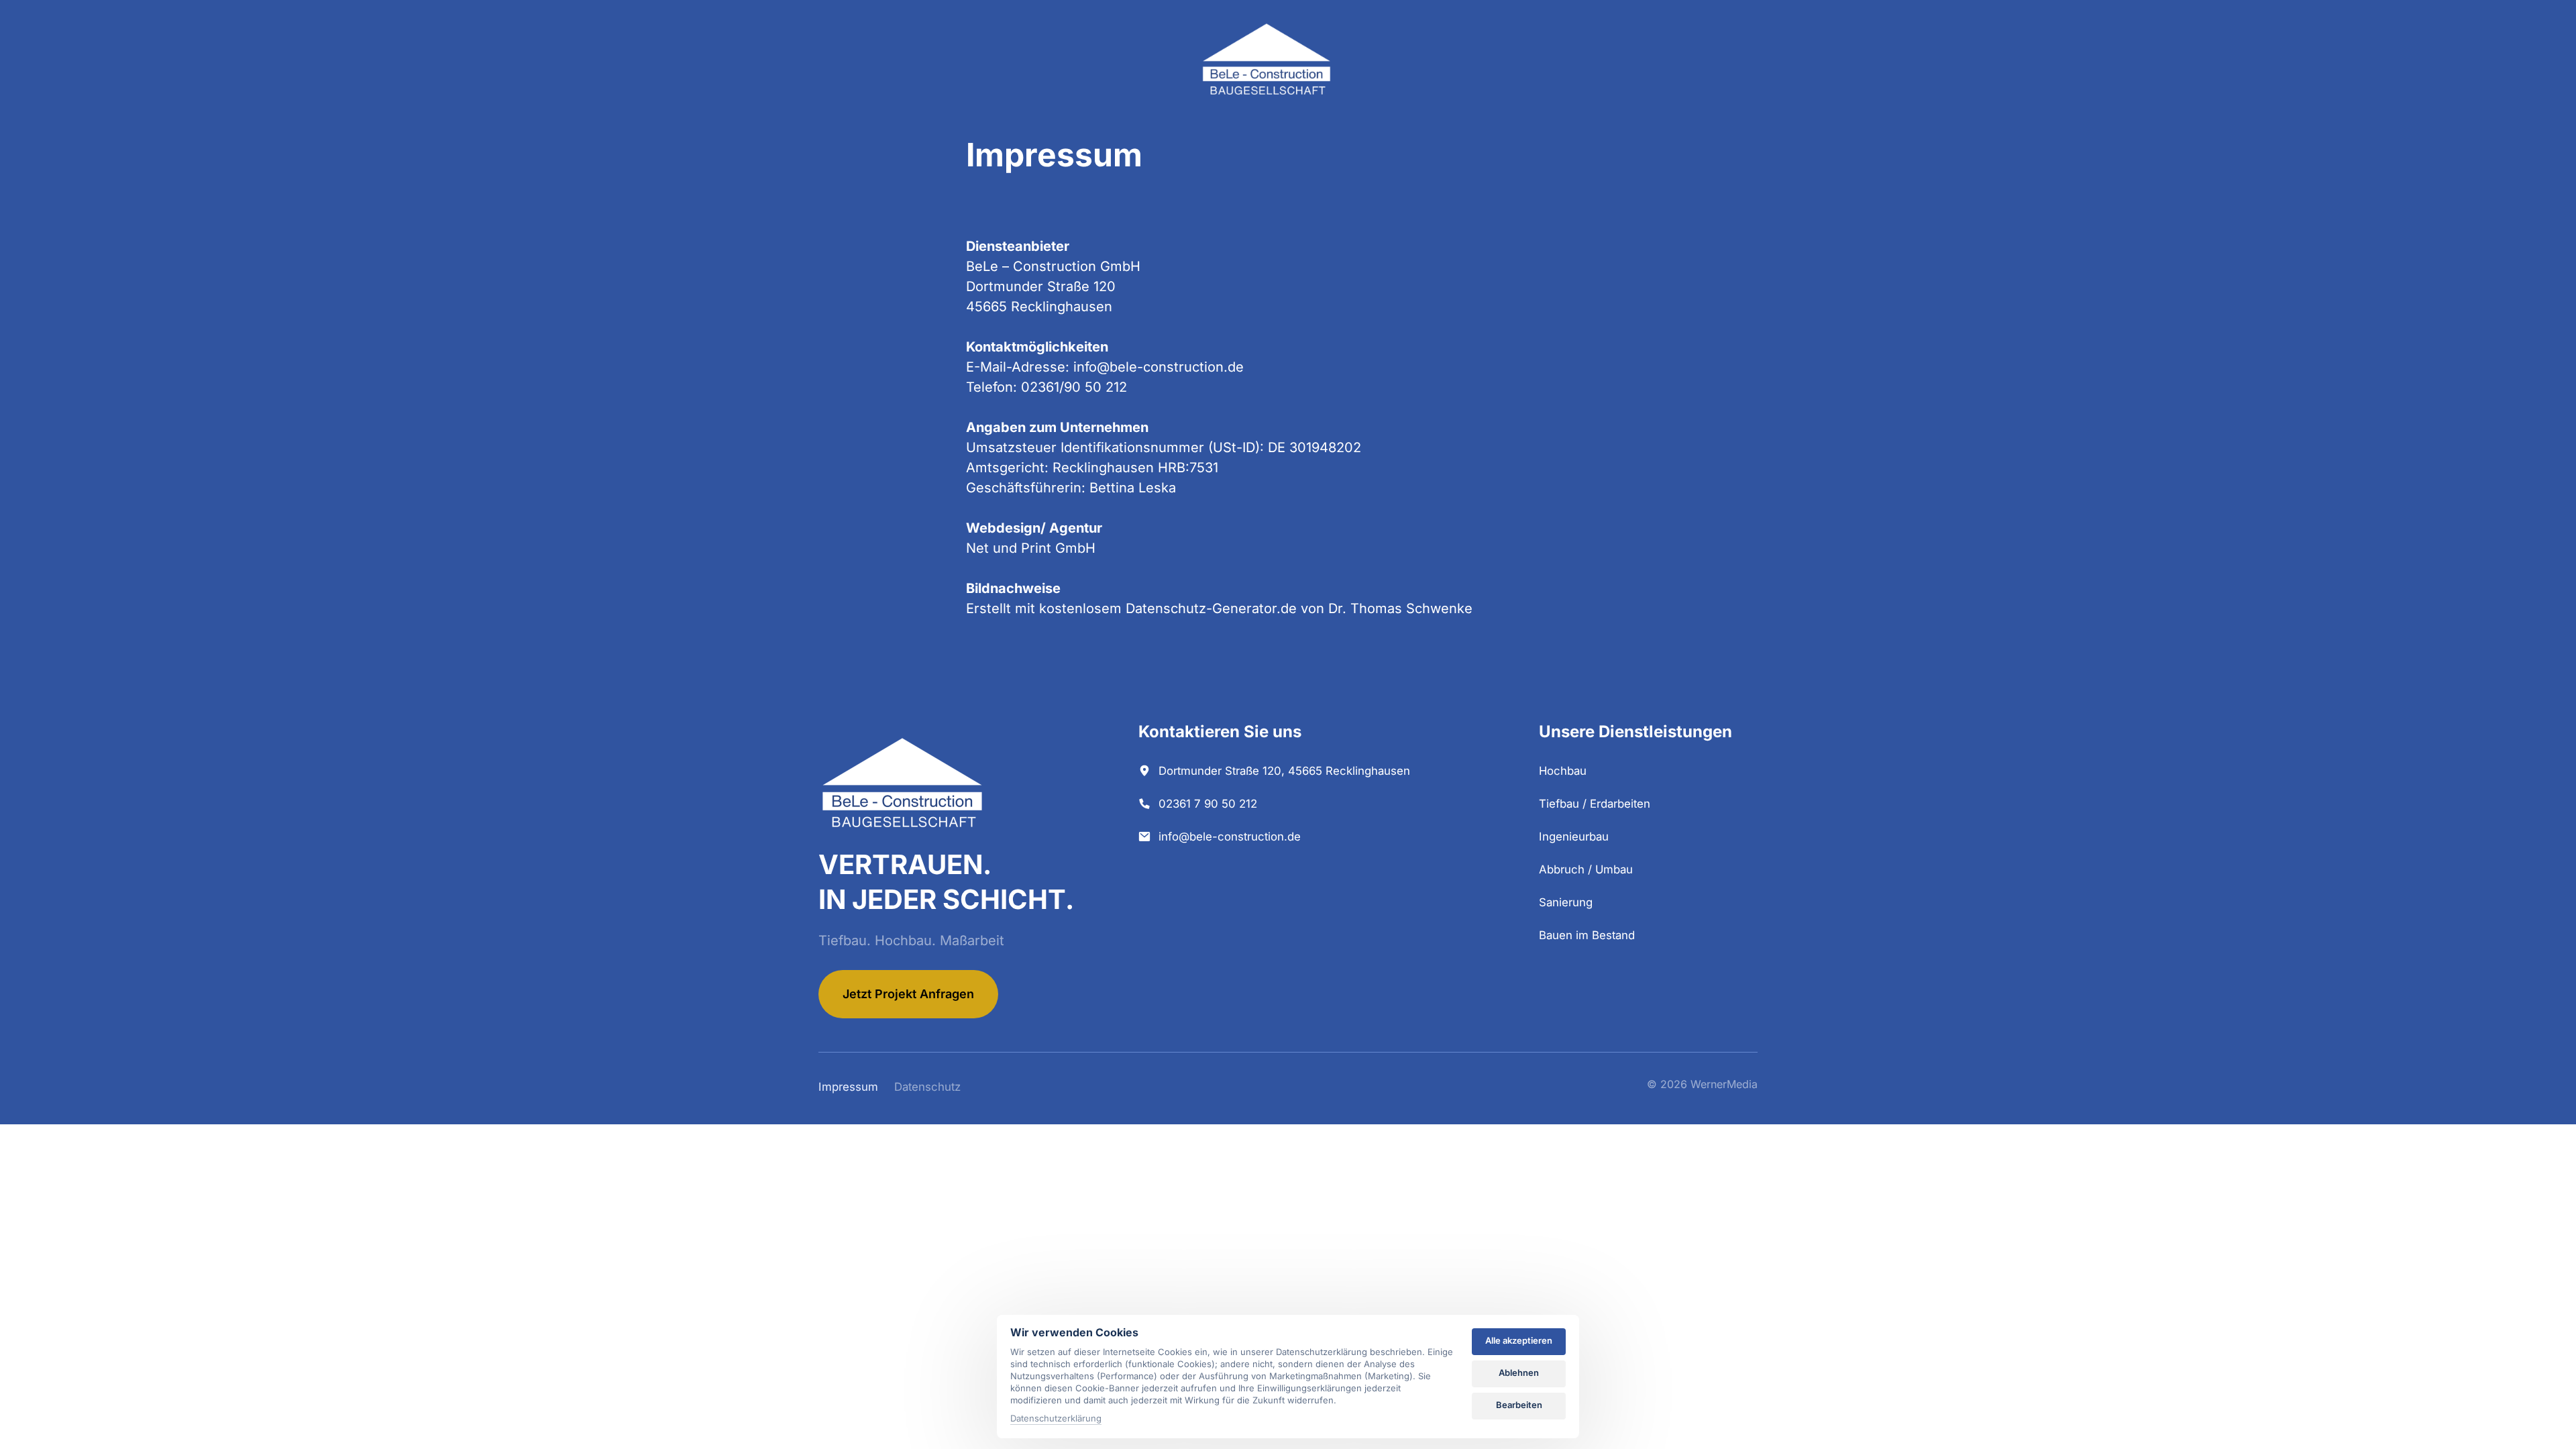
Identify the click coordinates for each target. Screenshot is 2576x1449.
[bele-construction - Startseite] (1267, 60)
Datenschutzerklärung (1056, 1419)
